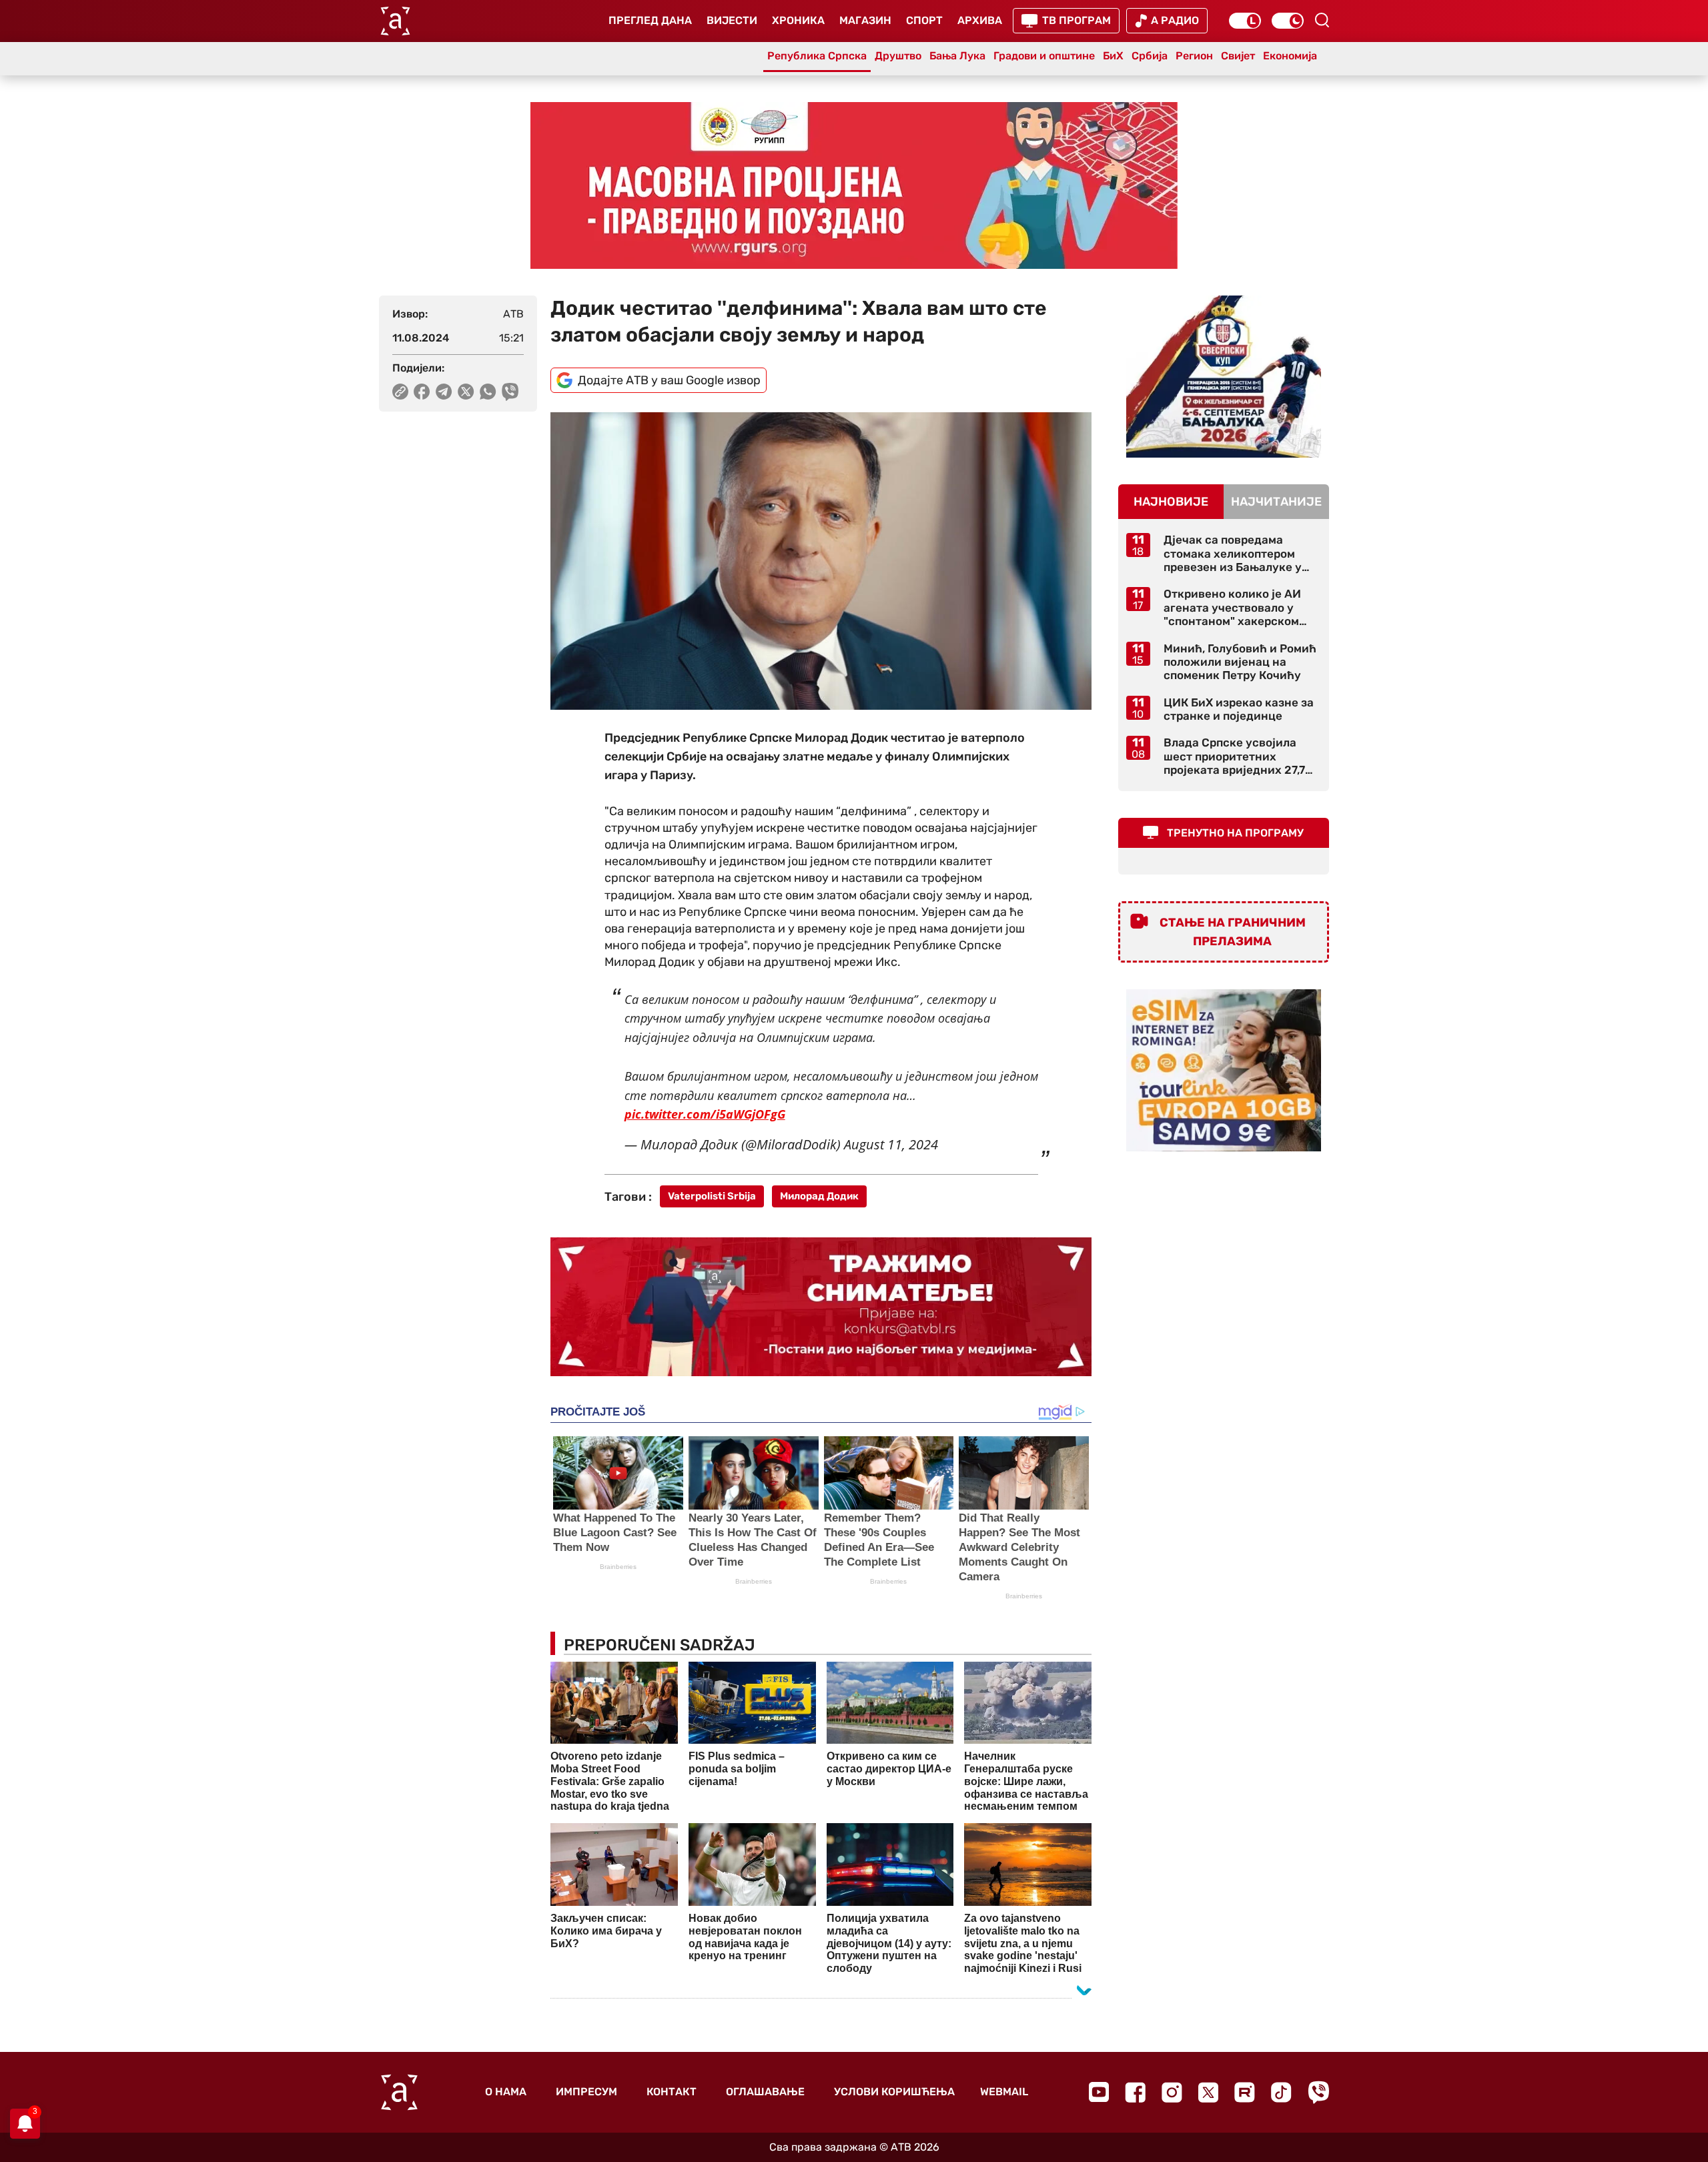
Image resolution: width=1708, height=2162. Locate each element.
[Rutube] (1245, 2092)
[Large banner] (854, 185)
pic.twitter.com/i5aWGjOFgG (705, 1114)
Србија (1150, 56)
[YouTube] (1099, 2092)
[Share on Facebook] (422, 392)
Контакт (672, 2092)
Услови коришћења (894, 2092)
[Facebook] (1135, 2092)
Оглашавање (765, 2092)
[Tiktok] (1281, 2092)
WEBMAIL (1004, 2092)
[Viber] (1318, 2092)
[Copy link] (400, 392)
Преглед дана (650, 20)
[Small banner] (1224, 377)
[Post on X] (466, 392)
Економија (1290, 56)
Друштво (898, 56)
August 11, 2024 (891, 1144)
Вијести (732, 20)
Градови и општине (1044, 56)
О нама (506, 2092)
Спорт (924, 20)
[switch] (1245, 21)
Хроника (798, 20)
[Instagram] (1172, 2092)
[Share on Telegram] (444, 392)
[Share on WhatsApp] (488, 392)
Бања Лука (957, 56)
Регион (1194, 56)
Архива (980, 20)
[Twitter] (1208, 2092)
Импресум (586, 2092)
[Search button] (1322, 20)
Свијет (1238, 56)
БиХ (1113, 56)
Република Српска (817, 56)
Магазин (865, 20)
